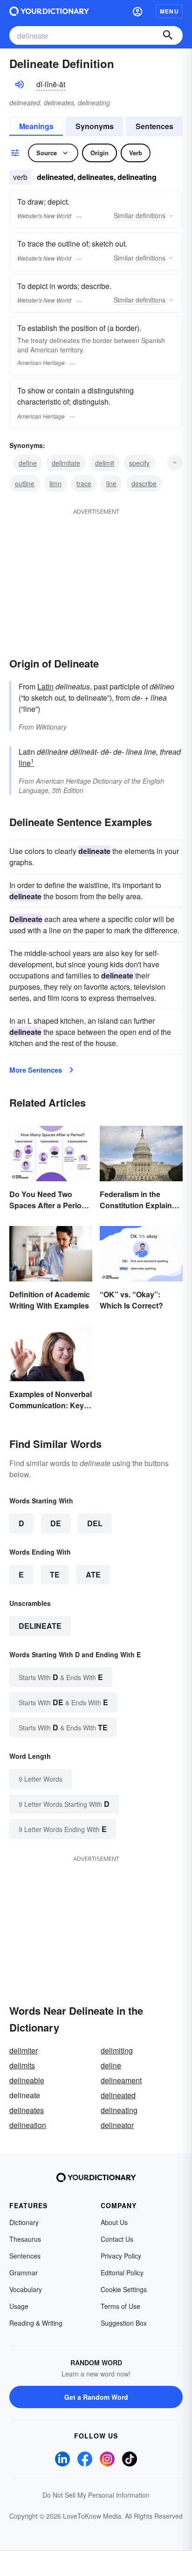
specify (139, 463)
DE (56, 1523)
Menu (169, 11)
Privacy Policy (121, 2256)
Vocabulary (26, 2289)
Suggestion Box (124, 2323)
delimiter (24, 2050)
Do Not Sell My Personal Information (96, 2495)
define (28, 463)
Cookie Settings (124, 2289)
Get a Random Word (96, 2397)
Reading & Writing (36, 2323)
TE (55, 1574)
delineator (117, 2125)
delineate (40, 1626)
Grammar (24, 2273)
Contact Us (117, 2239)
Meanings (36, 126)
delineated (118, 2095)
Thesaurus (25, 2239)
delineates (27, 2110)
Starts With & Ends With (61, 1677)
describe (144, 483)
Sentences (154, 126)
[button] (137, 11)
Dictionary (24, 2222)
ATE (93, 1574)
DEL (95, 1523)
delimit (105, 463)
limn (55, 483)
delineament (121, 2080)
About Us (114, 2222)
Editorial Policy (122, 2273)
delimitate (66, 463)
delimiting (117, 2050)
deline (111, 2065)
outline (25, 483)
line (111, 483)
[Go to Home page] (49, 11)
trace (84, 483)
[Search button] (168, 35)
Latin (45, 686)
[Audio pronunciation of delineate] (19, 84)
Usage (19, 2306)
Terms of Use (120, 2306)
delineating (119, 2110)
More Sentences (36, 1070)
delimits (22, 2065)
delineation (28, 2125)
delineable (27, 2080)
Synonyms (95, 126)
